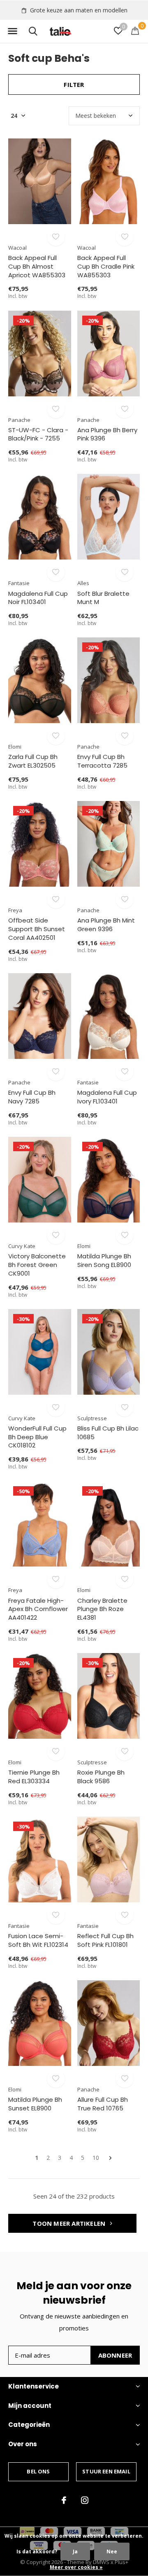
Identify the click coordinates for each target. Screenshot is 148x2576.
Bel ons (38, 2471)
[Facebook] (64, 2500)
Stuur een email (106, 2471)
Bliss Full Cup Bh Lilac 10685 (108, 1433)
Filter (74, 84)
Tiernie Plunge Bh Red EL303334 (34, 1777)
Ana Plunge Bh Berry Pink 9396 (107, 434)
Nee (112, 2551)
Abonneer (115, 2355)
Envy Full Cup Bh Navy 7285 (32, 1097)
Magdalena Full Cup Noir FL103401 (38, 598)
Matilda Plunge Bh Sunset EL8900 (35, 2104)
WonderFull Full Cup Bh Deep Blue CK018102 (37, 1437)
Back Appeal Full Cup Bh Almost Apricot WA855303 (37, 266)
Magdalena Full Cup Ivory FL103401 (107, 1097)
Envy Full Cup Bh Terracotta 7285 (102, 761)
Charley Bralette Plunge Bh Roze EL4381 (102, 1609)
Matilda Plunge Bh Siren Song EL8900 (104, 1260)
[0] (135, 30)
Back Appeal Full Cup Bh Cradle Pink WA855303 (106, 266)
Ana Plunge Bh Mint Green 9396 (106, 925)
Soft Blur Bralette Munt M (103, 598)
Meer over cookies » (76, 2567)
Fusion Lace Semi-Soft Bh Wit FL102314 (38, 1940)
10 (96, 2158)
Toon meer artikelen (70, 2223)
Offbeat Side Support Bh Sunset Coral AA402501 (37, 929)
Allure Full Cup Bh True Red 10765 (103, 2104)
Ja (75, 2551)
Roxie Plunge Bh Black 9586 (101, 1777)
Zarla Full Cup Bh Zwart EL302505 (33, 761)
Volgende (110, 2158)
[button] (12, 31)
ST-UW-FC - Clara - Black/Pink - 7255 (38, 434)
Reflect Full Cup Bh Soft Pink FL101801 (105, 1940)
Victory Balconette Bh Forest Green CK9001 (37, 1265)
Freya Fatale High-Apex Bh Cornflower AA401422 (38, 1609)
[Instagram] (85, 2500)
